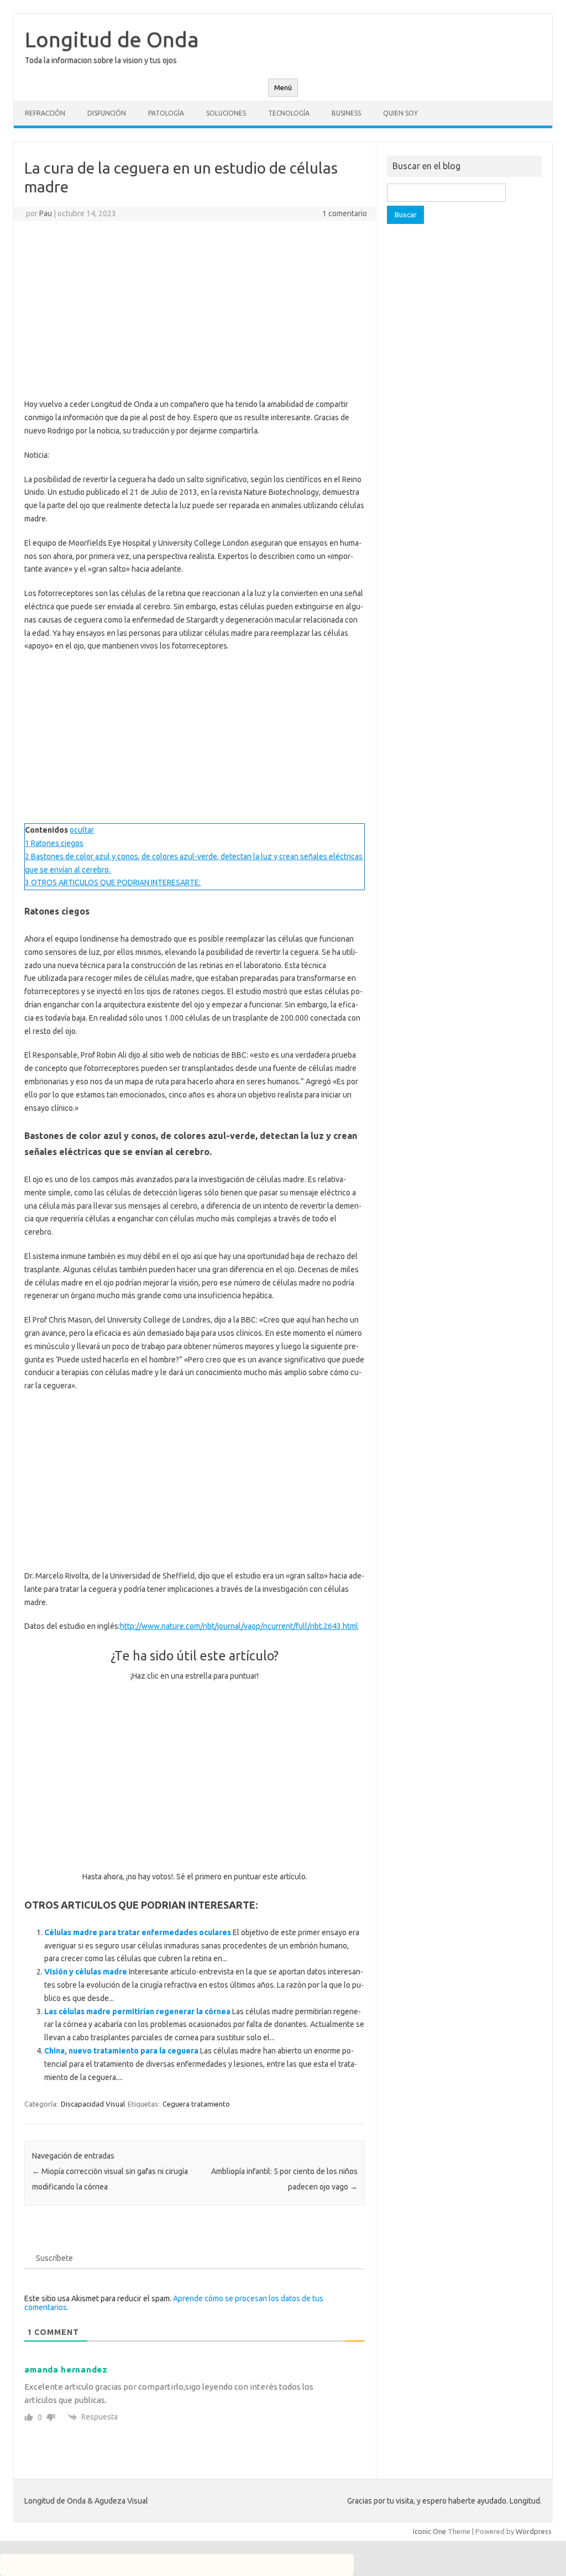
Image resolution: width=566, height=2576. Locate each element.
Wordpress (534, 2531)
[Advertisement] (195, 310)
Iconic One (429, 2531)
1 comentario (345, 213)
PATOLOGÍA (166, 113)
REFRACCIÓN (45, 113)
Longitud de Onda (112, 39)
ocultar (82, 830)
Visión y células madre (86, 1972)
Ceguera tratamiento (196, 2104)
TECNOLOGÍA (289, 113)
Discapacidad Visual (93, 2104)
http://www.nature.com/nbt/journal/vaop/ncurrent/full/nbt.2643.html (239, 1626)
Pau (46, 213)
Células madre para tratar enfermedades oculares (138, 1932)
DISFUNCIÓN (107, 113)
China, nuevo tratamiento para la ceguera (121, 2051)
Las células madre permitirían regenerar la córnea (137, 2011)
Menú (283, 88)
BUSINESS (346, 113)
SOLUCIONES (226, 113)
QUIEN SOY (400, 113)
